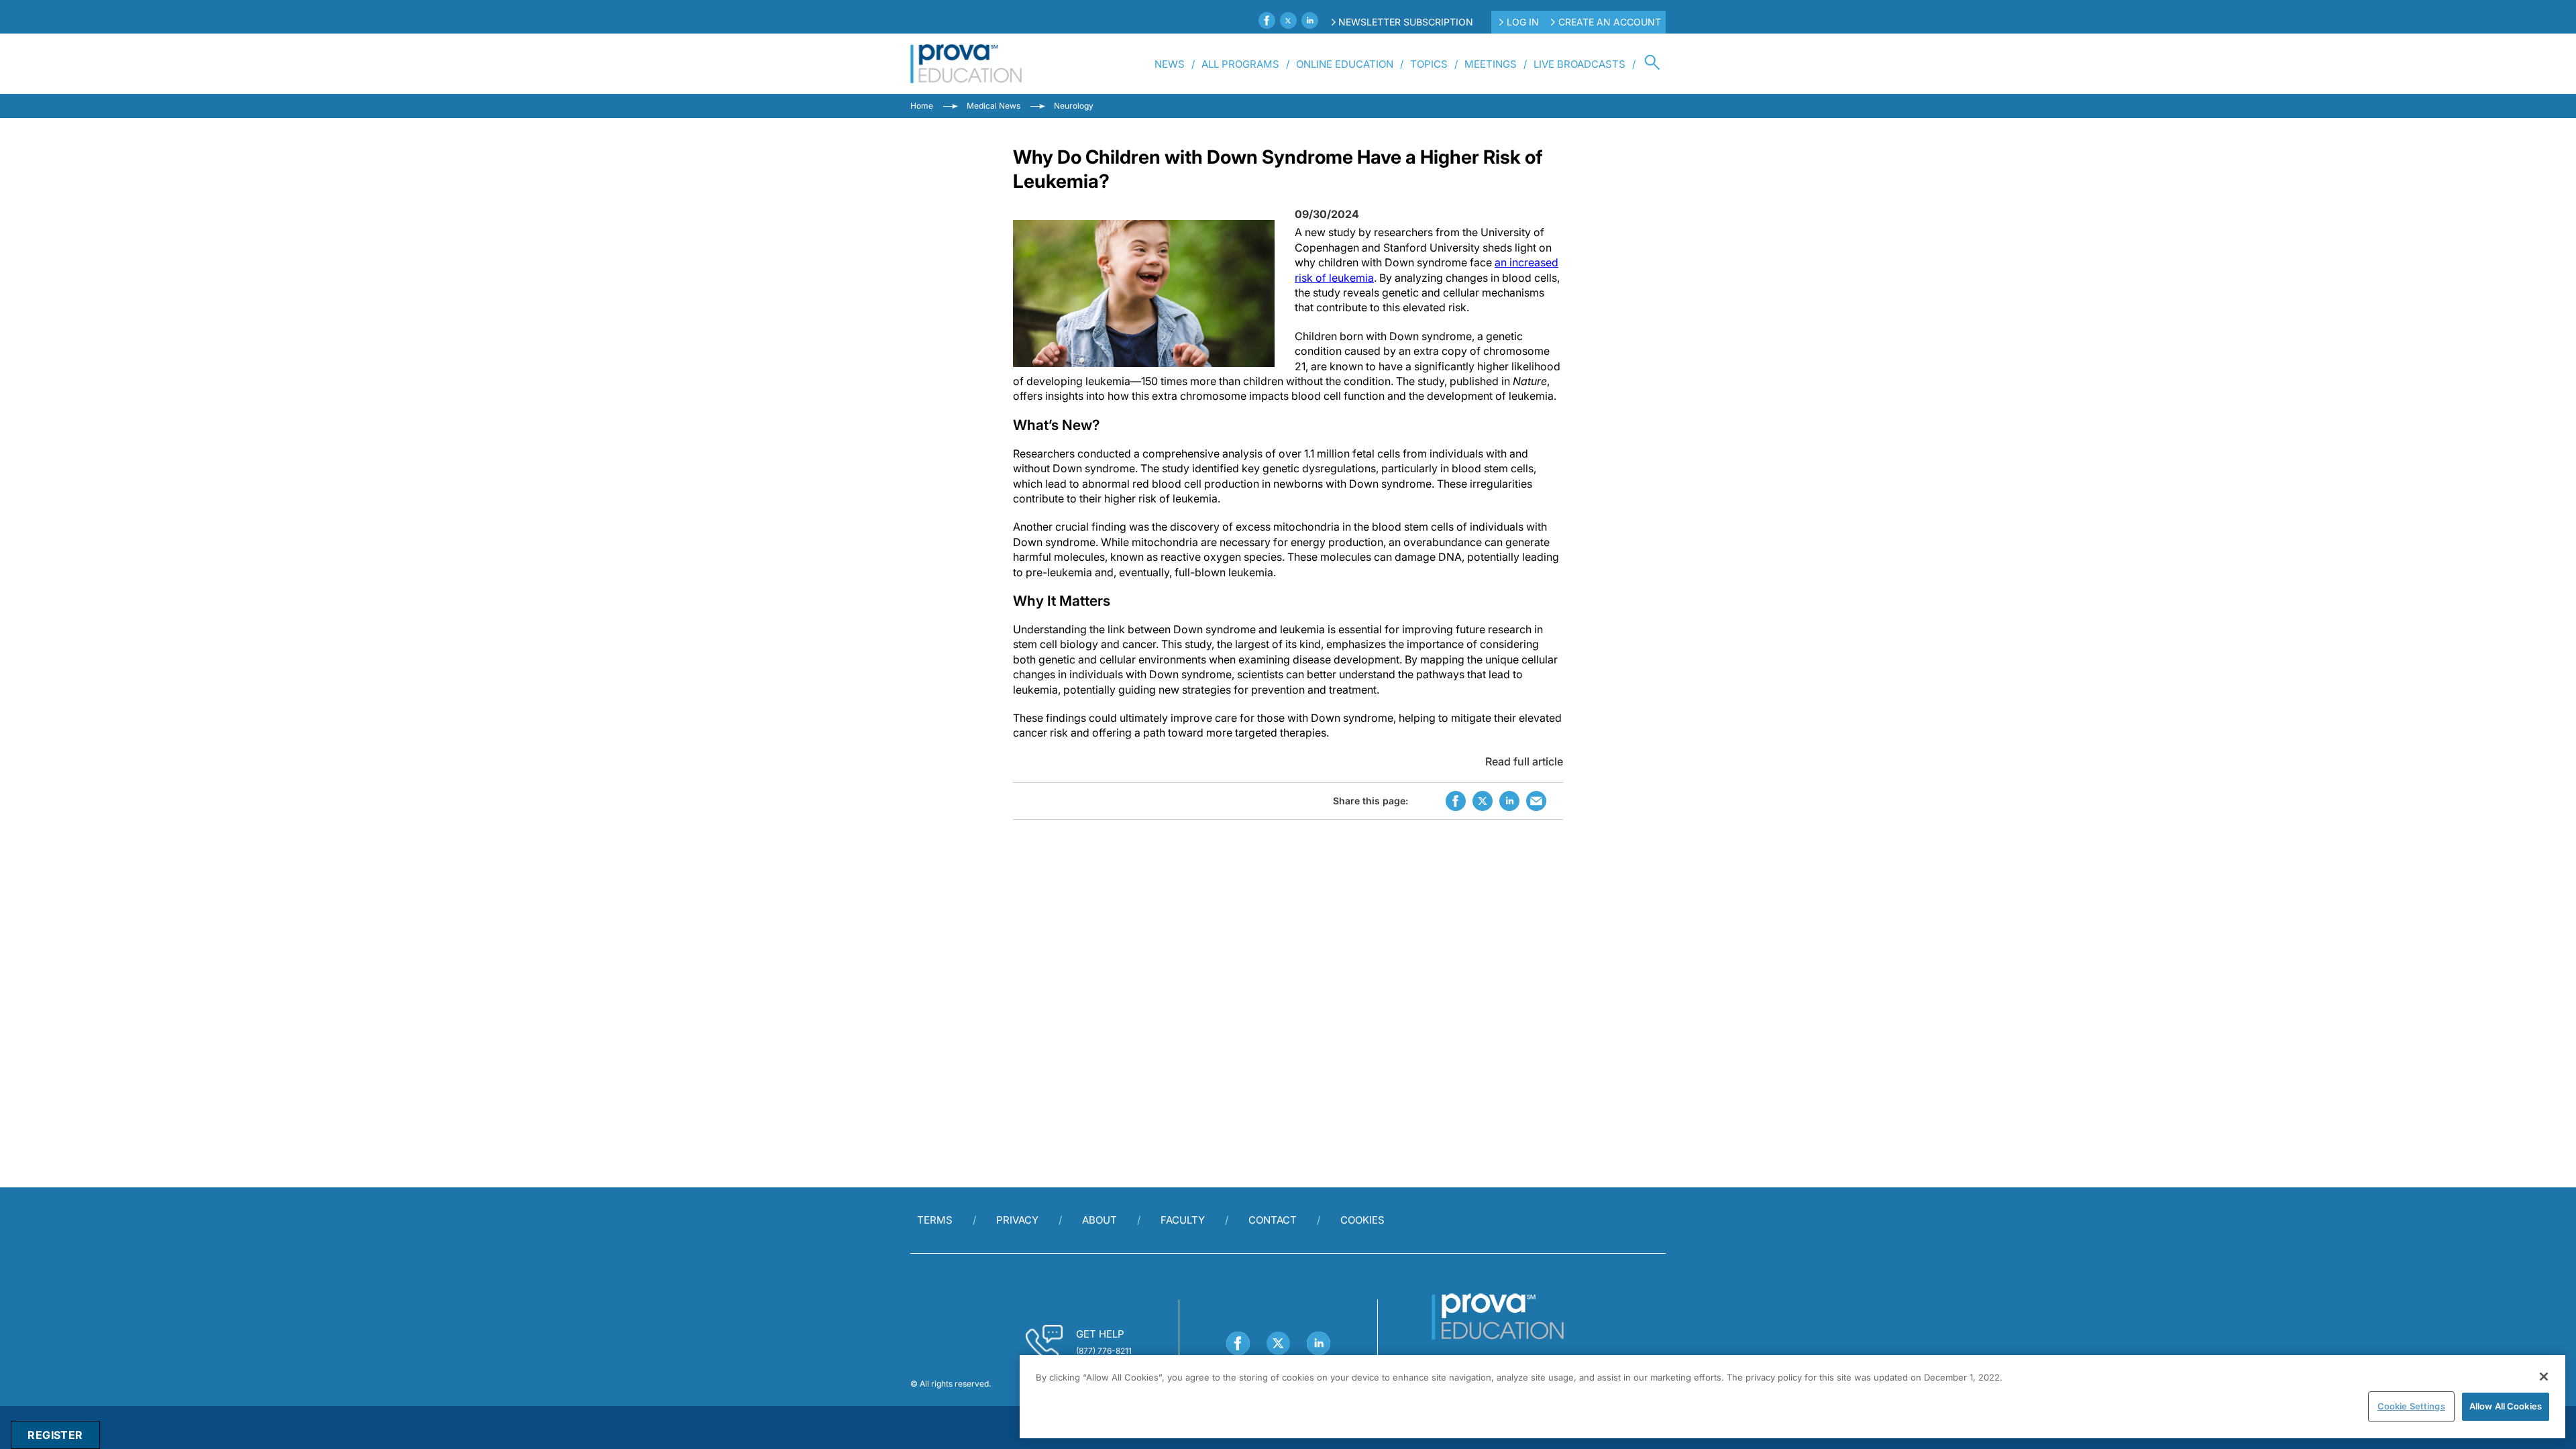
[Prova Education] (966, 64)
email (1536, 801)
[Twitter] (1288, 20)
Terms (935, 1220)
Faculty (1183, 1220)
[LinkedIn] (1310, 20)
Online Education (1345, 64)
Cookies (1362, 1220)
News (1170, 64)
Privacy (1017, 1220)
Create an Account (1610, 22)
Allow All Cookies (2506, 1406)
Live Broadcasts (1579, 64)
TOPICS (1429, 64)
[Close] (2544, 1377)
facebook (1456, 801)
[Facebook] (1267, 20)
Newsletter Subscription (1406, 22)
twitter (1483, 801)
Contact (1273, 1220)
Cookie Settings (2411, 1406)
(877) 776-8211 (1104, 1351)
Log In (1523, 22)
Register (55, 1435)
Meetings (1491, 64)
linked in (1509, 801)
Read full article (1524, 761)
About (1099, 1220)
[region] (1792, 1397)
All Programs (1240, 64)
